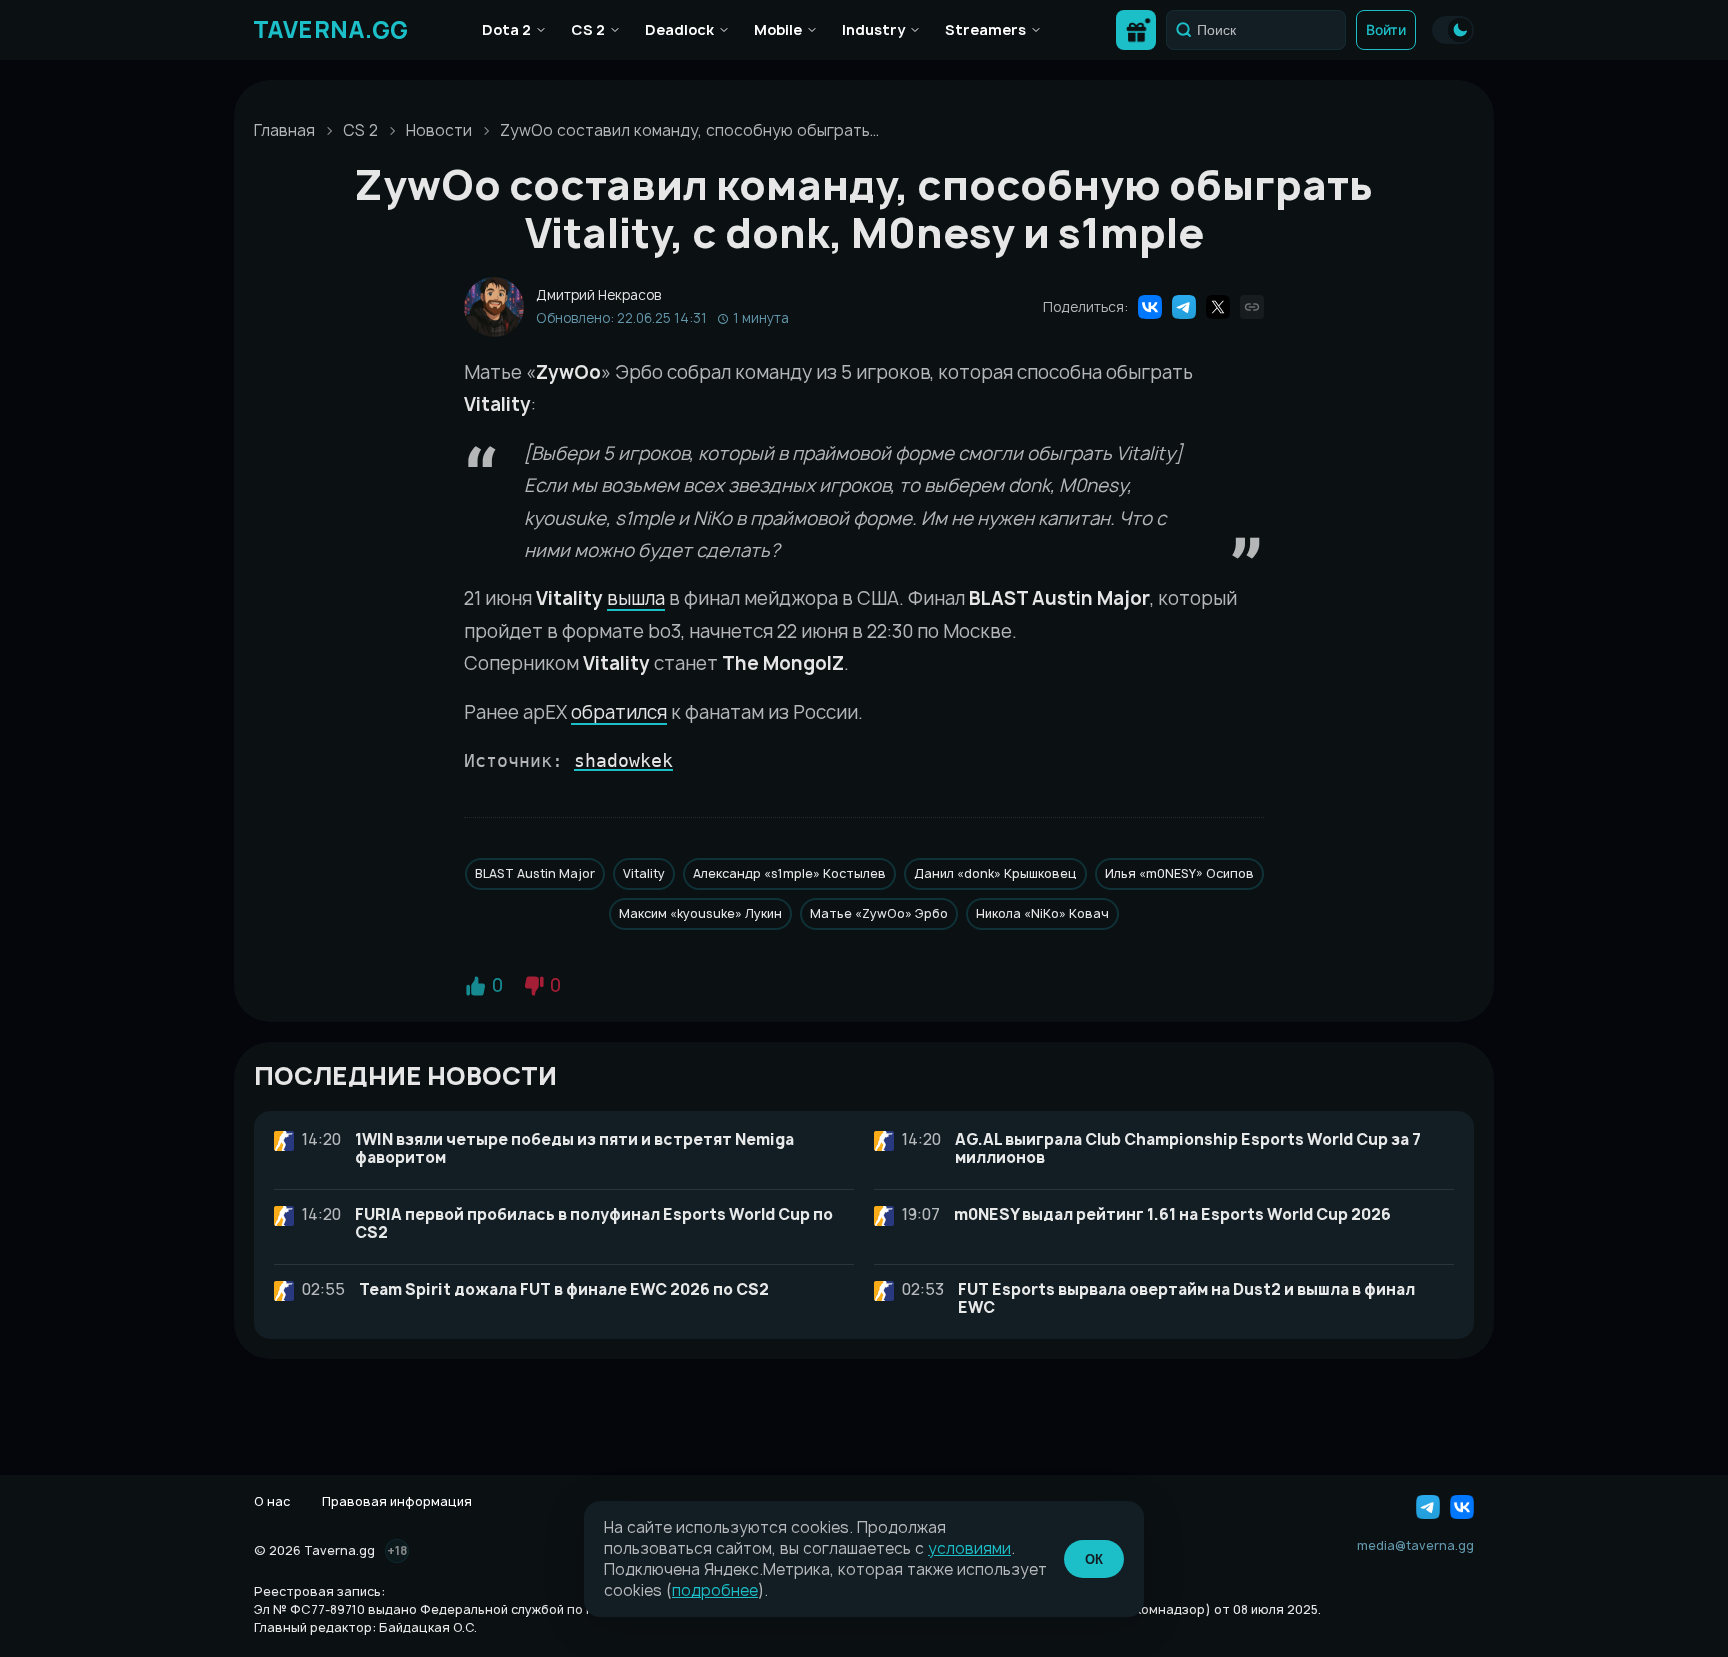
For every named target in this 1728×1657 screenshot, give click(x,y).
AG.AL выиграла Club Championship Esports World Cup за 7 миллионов (1188, 1148)
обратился (619, 712)
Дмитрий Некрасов (598, 295)
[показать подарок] (1136, 30)
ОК (1094, 1559)
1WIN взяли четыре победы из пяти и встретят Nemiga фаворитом (574, 1148)
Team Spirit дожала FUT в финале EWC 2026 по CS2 (564, 1289)
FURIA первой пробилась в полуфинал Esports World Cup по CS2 (594, 1223)
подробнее (715, 1590)
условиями (969, 1548)
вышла (636, 598)
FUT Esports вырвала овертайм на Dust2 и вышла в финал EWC (1186, 1298)
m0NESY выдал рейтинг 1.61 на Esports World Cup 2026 (1172, 1214)
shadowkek (623, 760)
